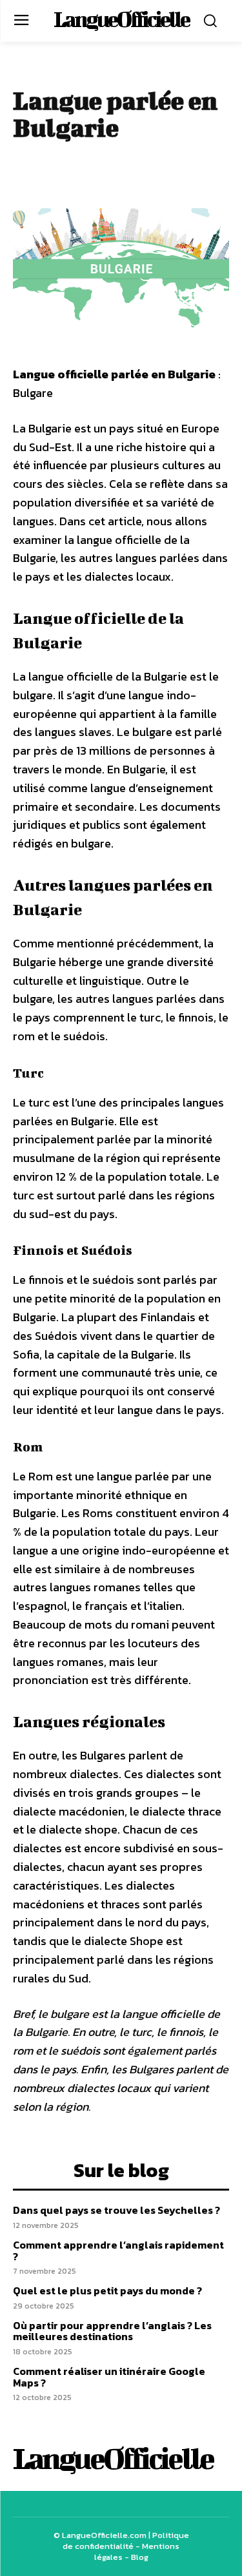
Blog (140, 2557)
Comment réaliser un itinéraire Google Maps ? (109, 2377)
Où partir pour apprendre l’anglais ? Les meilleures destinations (112, 2331)
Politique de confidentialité (126, 2541)
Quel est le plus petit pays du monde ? (107, 2290)
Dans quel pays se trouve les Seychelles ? (116, 2210)
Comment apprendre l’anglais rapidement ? (118, 2251)
